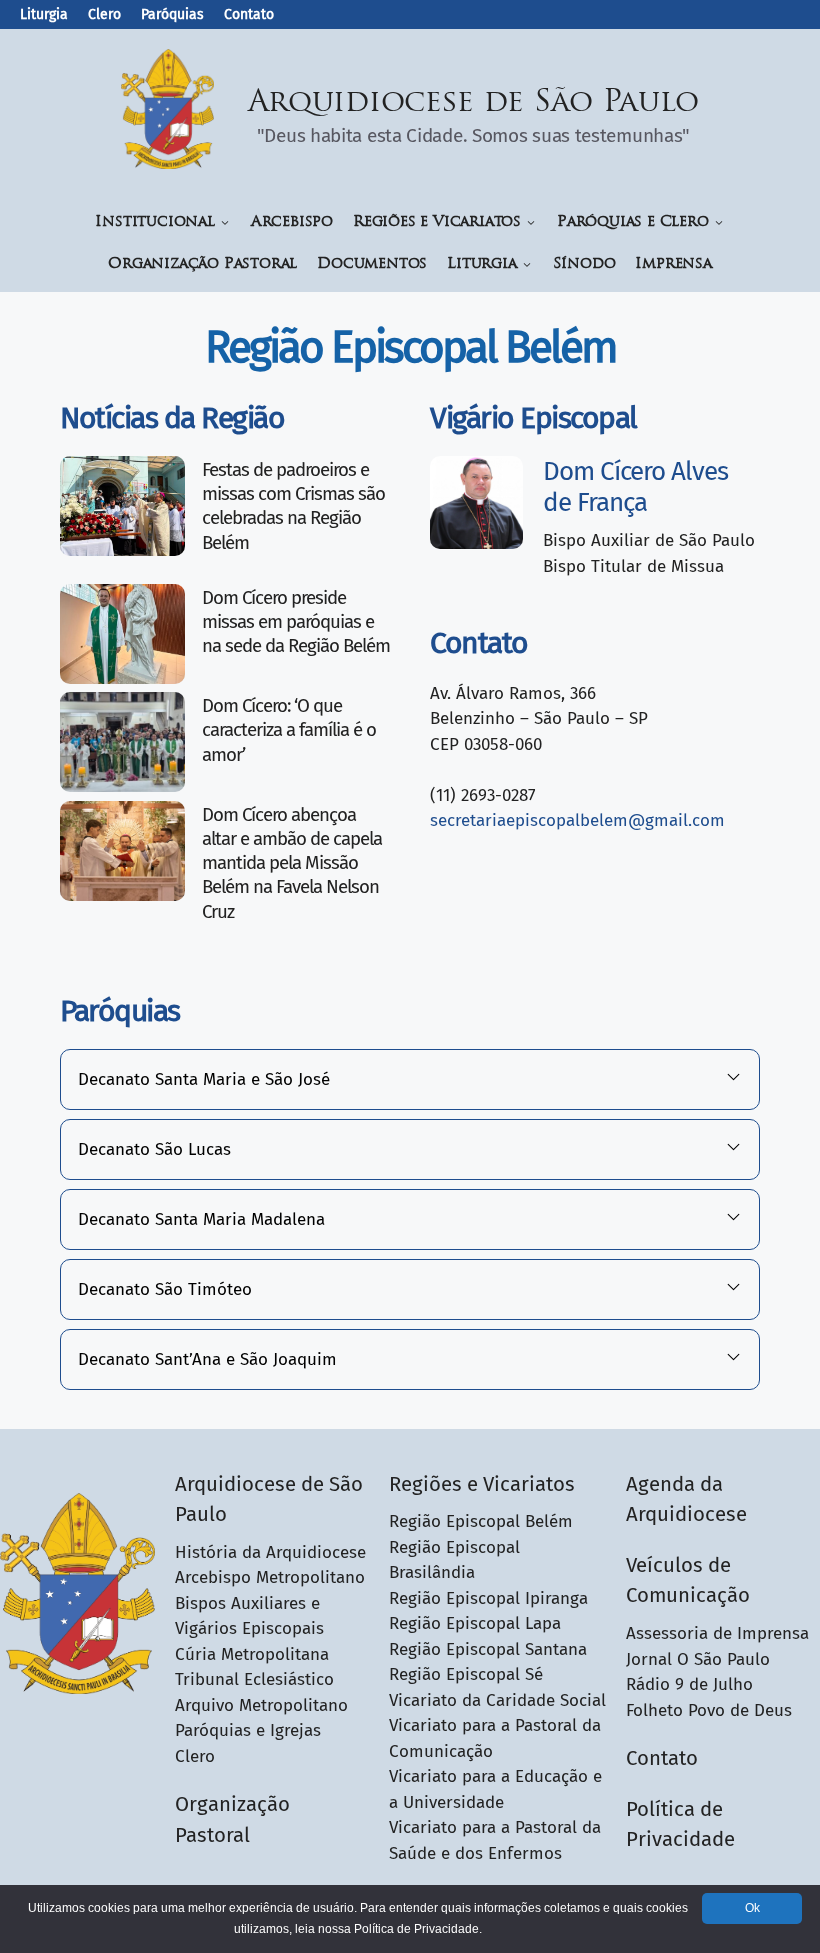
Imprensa (673, 264)
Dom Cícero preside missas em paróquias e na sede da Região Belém (296, 622)
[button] (410, 1080)
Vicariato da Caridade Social (497, 1700)
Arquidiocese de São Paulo (474, 103)
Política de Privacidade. (418, 1929)
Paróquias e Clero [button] (633, 222)
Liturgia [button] (481, 264)
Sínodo (584, 264)
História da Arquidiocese (270, 1552)
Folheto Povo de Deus (709, 1710)
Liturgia (44, 14)
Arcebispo (292, 222)
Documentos (372, 264)
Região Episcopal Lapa (475, 1623)
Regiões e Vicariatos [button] (437, 222)
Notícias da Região (172, 418)
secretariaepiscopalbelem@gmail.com (577, 820)
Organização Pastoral (202, 264)
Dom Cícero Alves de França (635, 487)
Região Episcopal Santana (488, 1649)
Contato (249, 14)
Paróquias (172, 14)
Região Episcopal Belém (481, 1521)
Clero (104, 14)
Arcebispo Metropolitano (270, 1577)
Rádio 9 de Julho (689, 1684)
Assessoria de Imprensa (717, 1633)
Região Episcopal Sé (466, 1674)
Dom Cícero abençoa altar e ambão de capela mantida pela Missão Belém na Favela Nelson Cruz (292, 863)
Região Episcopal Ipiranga (488, 1598)
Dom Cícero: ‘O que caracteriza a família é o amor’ (289, 730)
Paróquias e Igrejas (248, 1730)
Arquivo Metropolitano (261, 1705)
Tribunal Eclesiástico (254, 1679)
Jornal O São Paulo (698, 1659)
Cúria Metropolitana (252, 1654)
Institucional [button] (154, 222)
